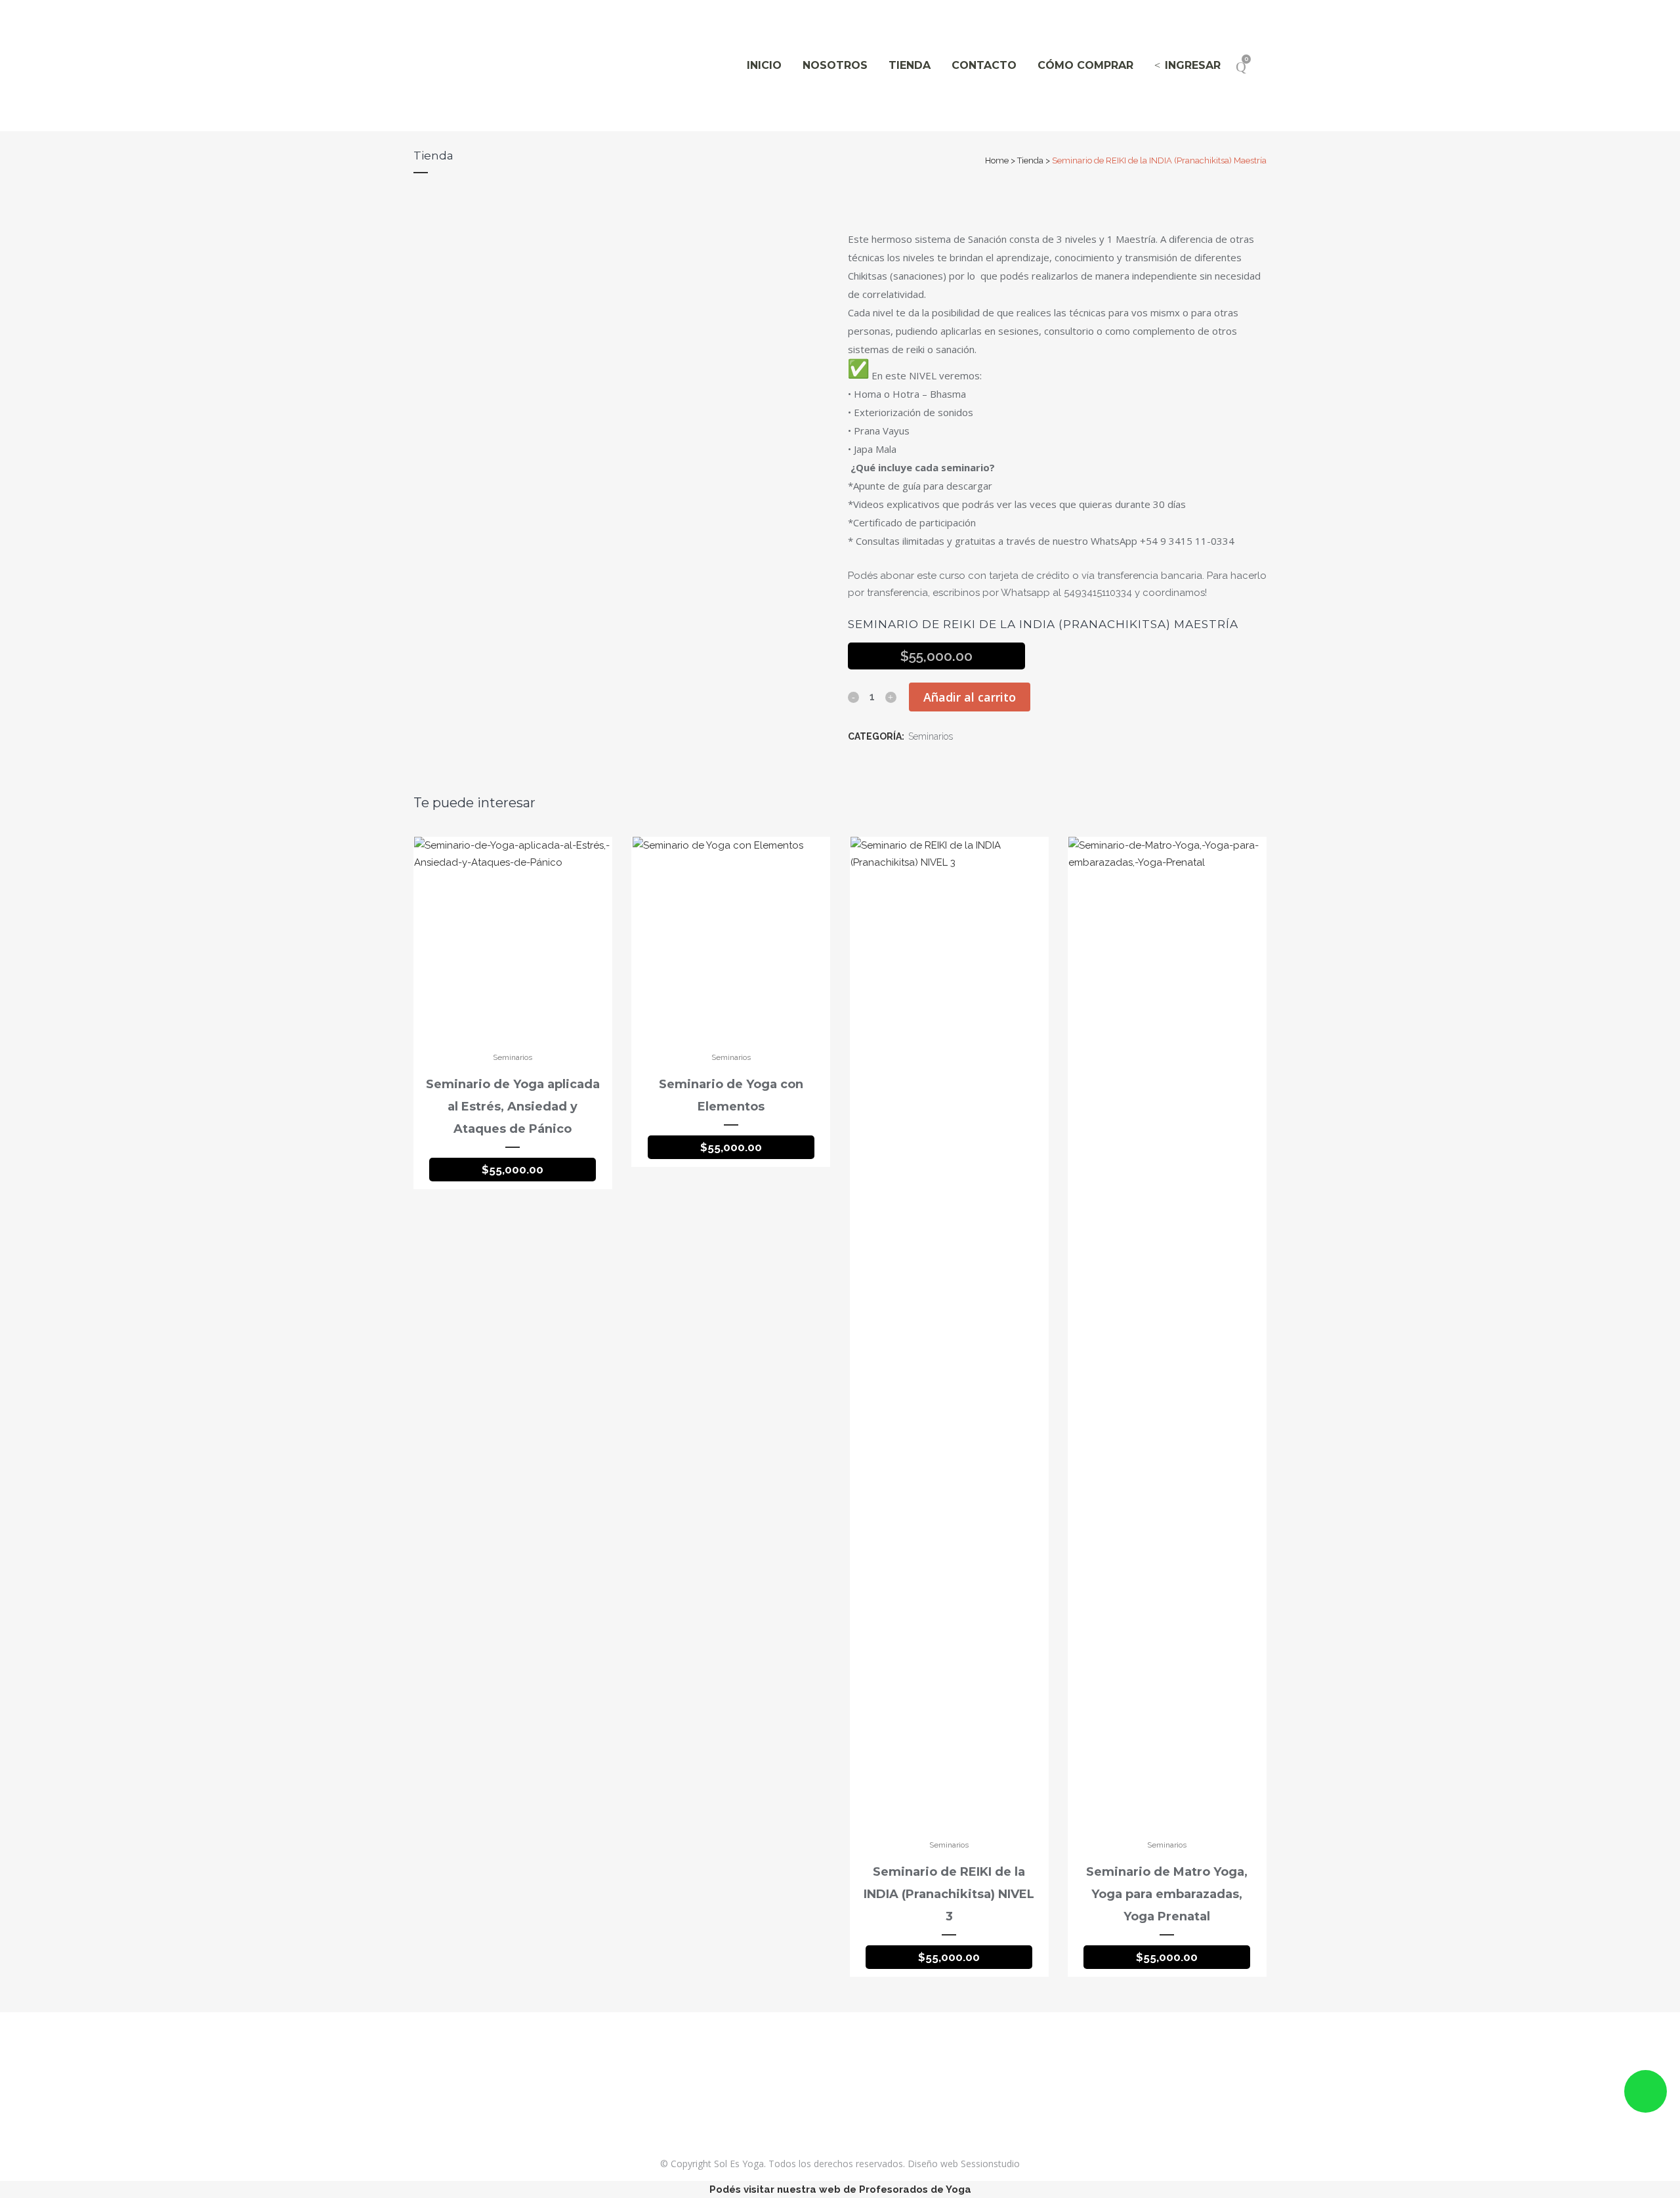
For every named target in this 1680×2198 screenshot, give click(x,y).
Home (997, 160)
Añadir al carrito (970, 697)
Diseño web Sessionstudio (964, 2164)
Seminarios (931, 736)
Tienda (1030, 160)
